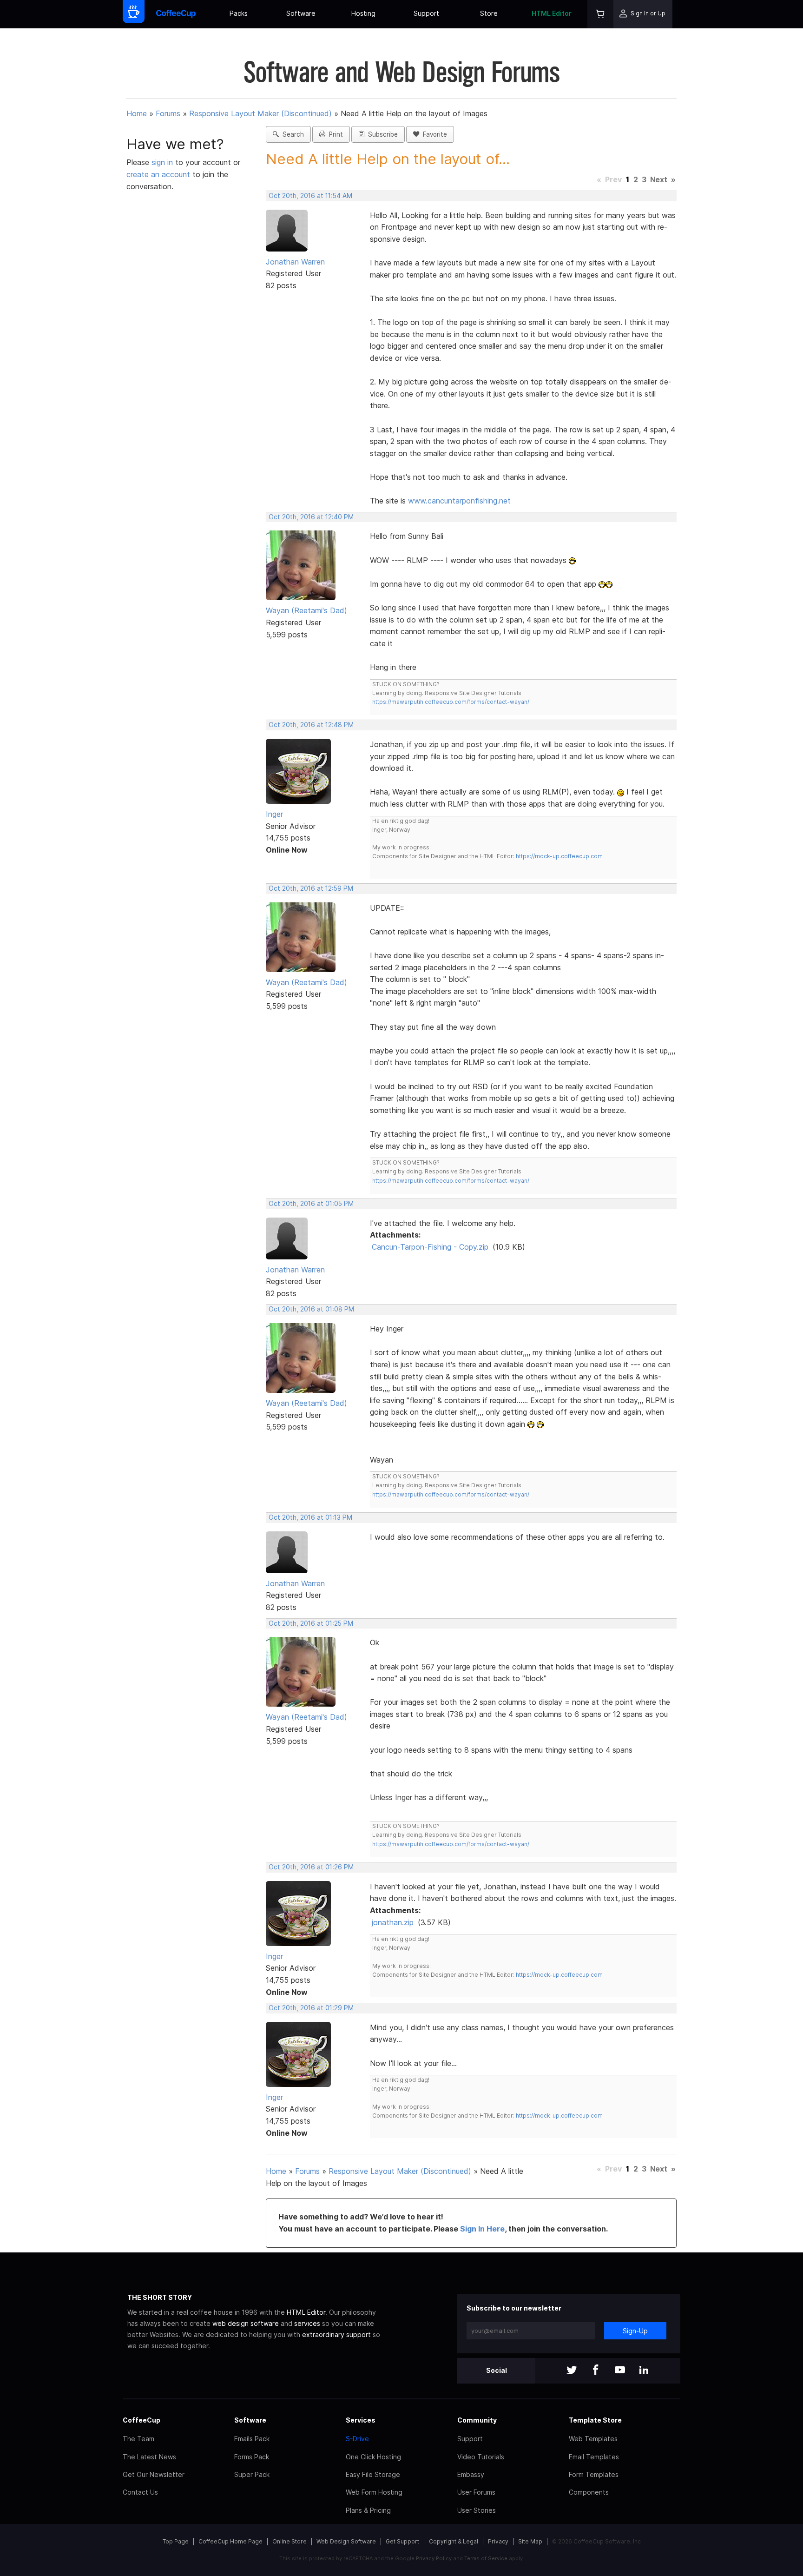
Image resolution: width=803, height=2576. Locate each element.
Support (426, 13)
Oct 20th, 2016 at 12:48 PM (311, 725)
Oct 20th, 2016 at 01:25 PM (311, 1623)
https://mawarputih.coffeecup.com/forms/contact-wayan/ (451, 702)
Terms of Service (486, 2558)
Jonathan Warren (295, 262)
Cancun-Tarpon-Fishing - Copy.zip (430, 1247)
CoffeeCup (142, 2420)
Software (301, 13)
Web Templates (593, 2439)
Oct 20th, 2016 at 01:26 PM (311, 1867)
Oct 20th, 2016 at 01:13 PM (310, 1517)
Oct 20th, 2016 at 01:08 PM (311, 1309)
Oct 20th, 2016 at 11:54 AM (310, 196)
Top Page (176, 2541)
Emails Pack (252, 2439)
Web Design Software (346, 2541)
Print (334, 134)
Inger (274, 814)
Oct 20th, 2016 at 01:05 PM (311, 1204)
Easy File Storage (373, 2474)
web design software (246, 2323)
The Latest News (149, 2457)
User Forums (476, 2492)
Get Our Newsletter (154, 2474)
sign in (163, 162)
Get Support (402, 2541)
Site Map (530, 2541)
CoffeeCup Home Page (230, 2541)
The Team (138, 2439)
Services (361, 2420)
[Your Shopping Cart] (600, 14)
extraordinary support (336, 2334)
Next (659, 179)
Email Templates (594, 2457)
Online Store (290, 2541)
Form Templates (594, 2474)
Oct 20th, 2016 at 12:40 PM (311, 517)
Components (589, 2492)
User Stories (477, 2510)
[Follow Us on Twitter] (572, 2371)
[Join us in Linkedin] (644, 2371)
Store (489, 13)
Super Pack (252, 2474)
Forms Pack (252, 2457)
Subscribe (381, 134)
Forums (168, 113)
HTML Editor (552, 13)
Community (477, 2420)
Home (137, 113)
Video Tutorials (481, 2457)
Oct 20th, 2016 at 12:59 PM (311, 888)
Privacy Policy (434, 2558)
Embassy (471, 2474)
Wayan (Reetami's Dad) (306, 610)
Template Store (595, 2420)
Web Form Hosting (374, 2492)
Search (291, 134)
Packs (239, 13)
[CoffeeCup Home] (176, 14)
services (307, 2323)
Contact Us (140, 2492)
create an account (158, 174)
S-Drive (357, 2439)
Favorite (433, 134)
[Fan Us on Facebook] (596, 2371)
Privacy (498, 2541)
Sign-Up (635, 2331)
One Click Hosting (373, 2457)
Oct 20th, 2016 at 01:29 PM (311, 2008)
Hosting (363, 13)
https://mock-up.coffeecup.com (559, 856)
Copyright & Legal (454, 2541)
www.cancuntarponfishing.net (459, 501)
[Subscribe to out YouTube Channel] (620, 2371)
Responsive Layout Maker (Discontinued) (260, 113)
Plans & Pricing (368, 2510)
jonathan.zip (393, 1922)
